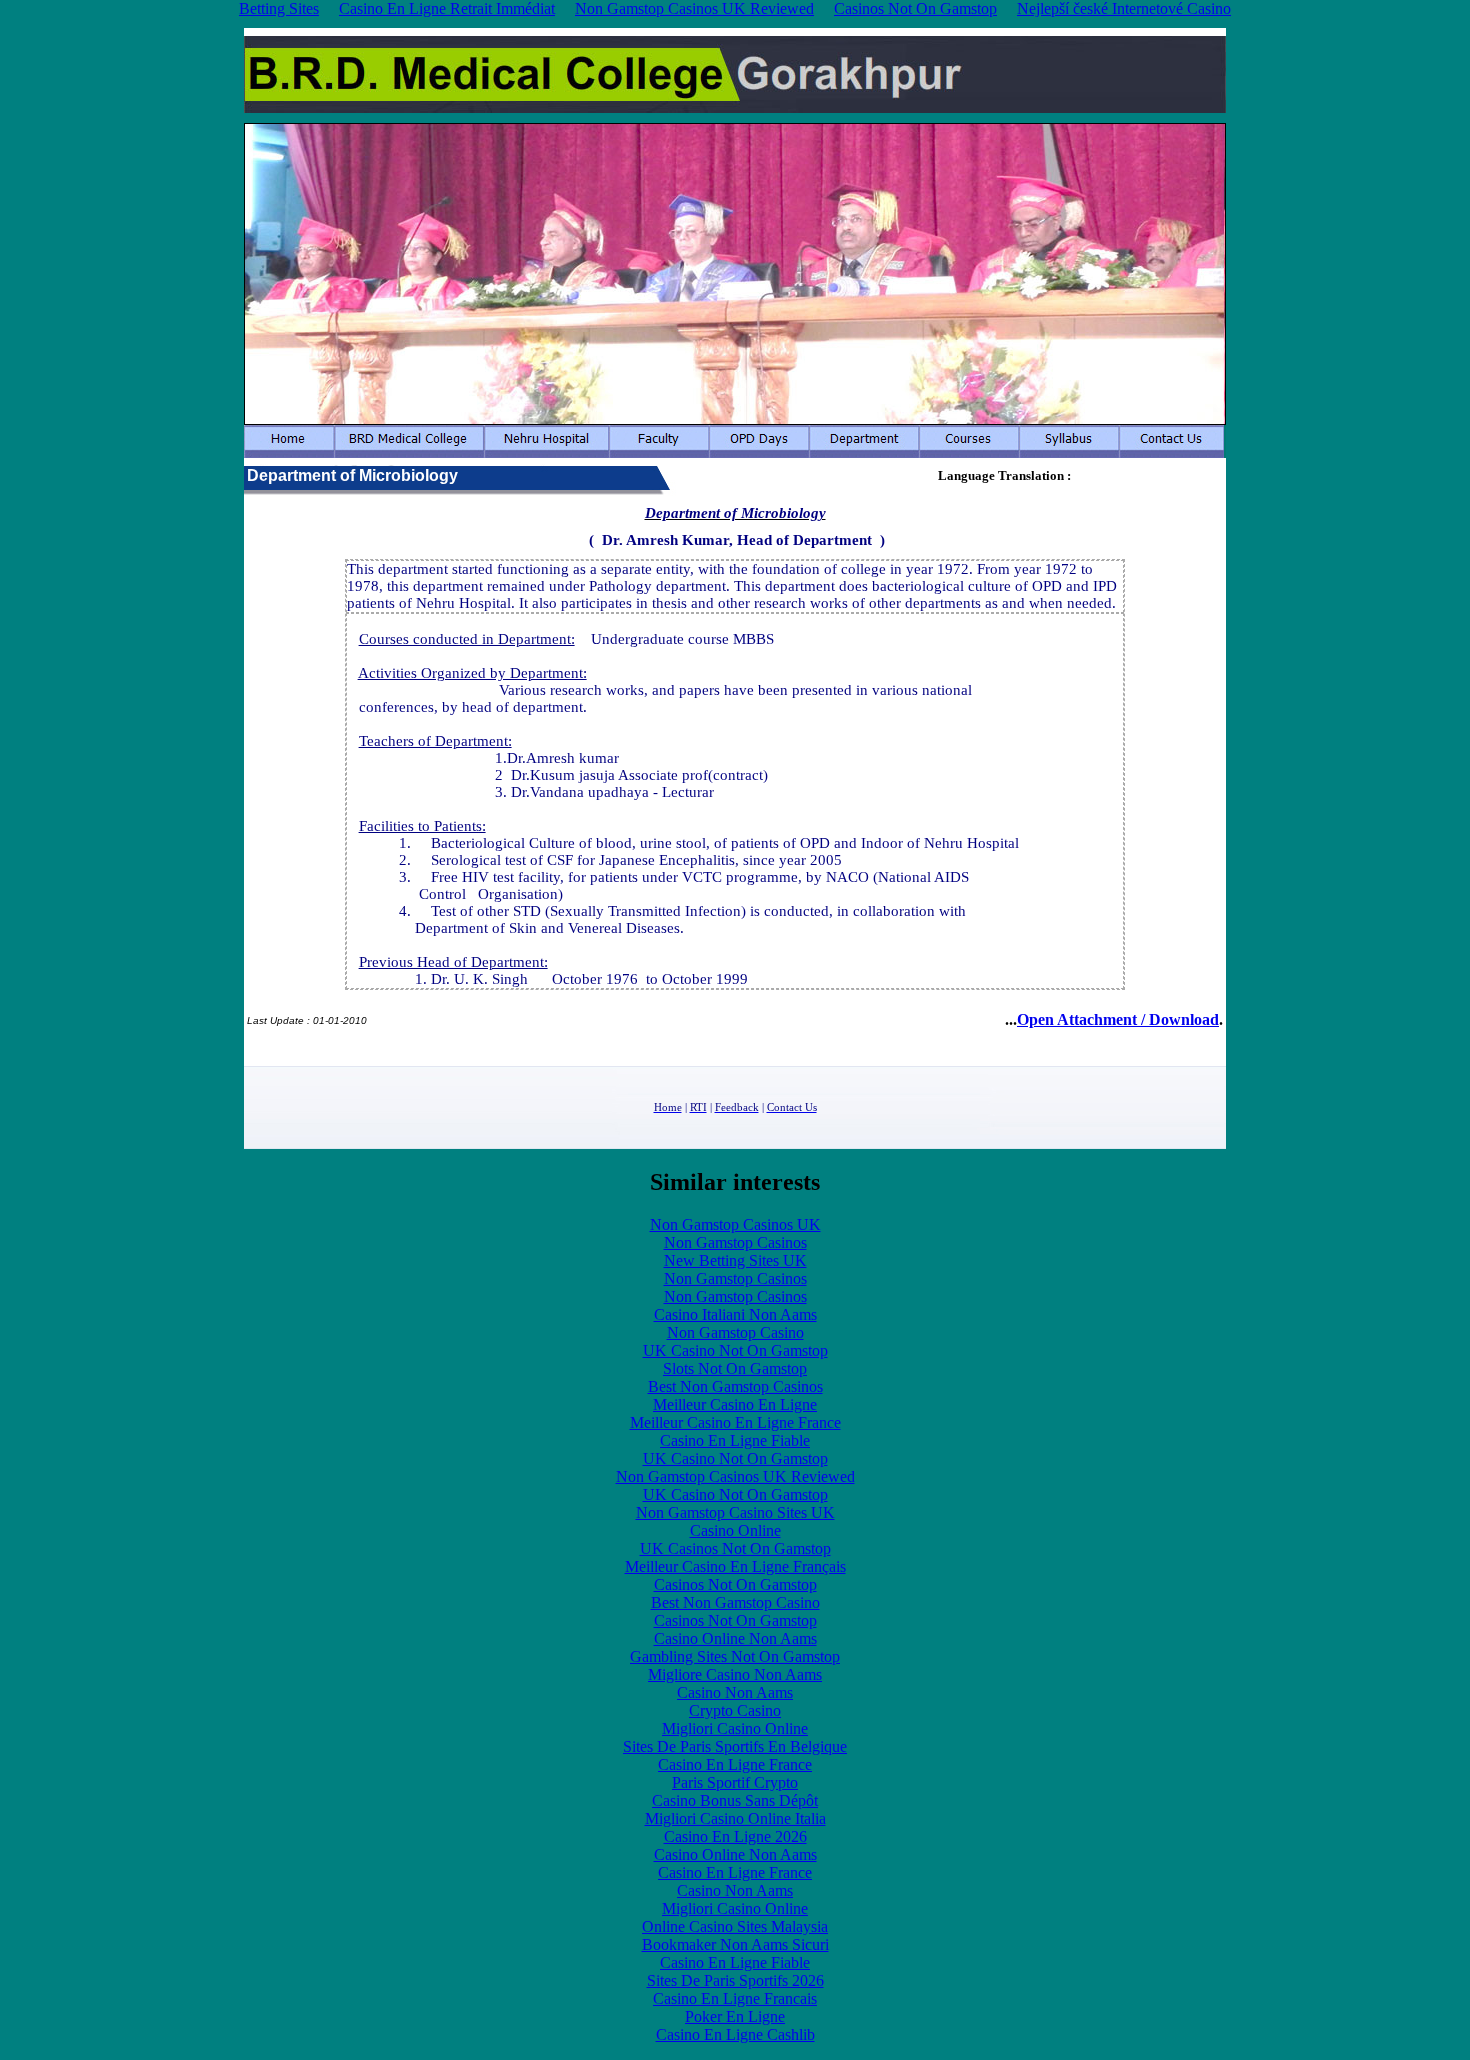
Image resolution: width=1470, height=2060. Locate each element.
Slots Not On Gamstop (735, 1368)
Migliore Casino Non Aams (735, 1674)
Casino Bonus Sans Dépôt (735, 1800)
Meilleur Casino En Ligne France (735, 1422)
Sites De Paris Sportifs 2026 (735, 1980)
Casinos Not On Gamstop (735, 1584)
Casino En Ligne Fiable (735, 1440)
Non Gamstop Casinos (735, 1242)
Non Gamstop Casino (735, 1332)
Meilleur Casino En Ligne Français (735, 1566)
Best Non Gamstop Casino (735, 1602)
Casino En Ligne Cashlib (735, 2034)
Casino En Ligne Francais (735, 1998)
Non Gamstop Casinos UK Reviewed (735, 1476)
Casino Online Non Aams (735, 1638)
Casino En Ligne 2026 (735, 1836)
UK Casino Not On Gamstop (735, 1350)
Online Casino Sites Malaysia (735, 1926)
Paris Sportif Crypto (735, 1782)
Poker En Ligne (735, 2016)
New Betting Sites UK (735, 1260)
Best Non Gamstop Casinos (735, 1386)
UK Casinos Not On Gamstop (735, 1548)
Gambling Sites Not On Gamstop (735, 1656)
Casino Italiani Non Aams (735, 1314)
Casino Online (735, 1530)
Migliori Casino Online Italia (735, 1818)
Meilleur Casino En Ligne (735, 1404)
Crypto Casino (735, 1710)
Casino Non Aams (735, 1692)
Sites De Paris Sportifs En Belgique (735, 1746)
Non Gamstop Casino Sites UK (735, 1512)
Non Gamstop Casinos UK (735, 1224)
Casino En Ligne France (735, 1764)
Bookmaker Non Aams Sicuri (735, 1944)
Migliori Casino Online (735, 1728)
